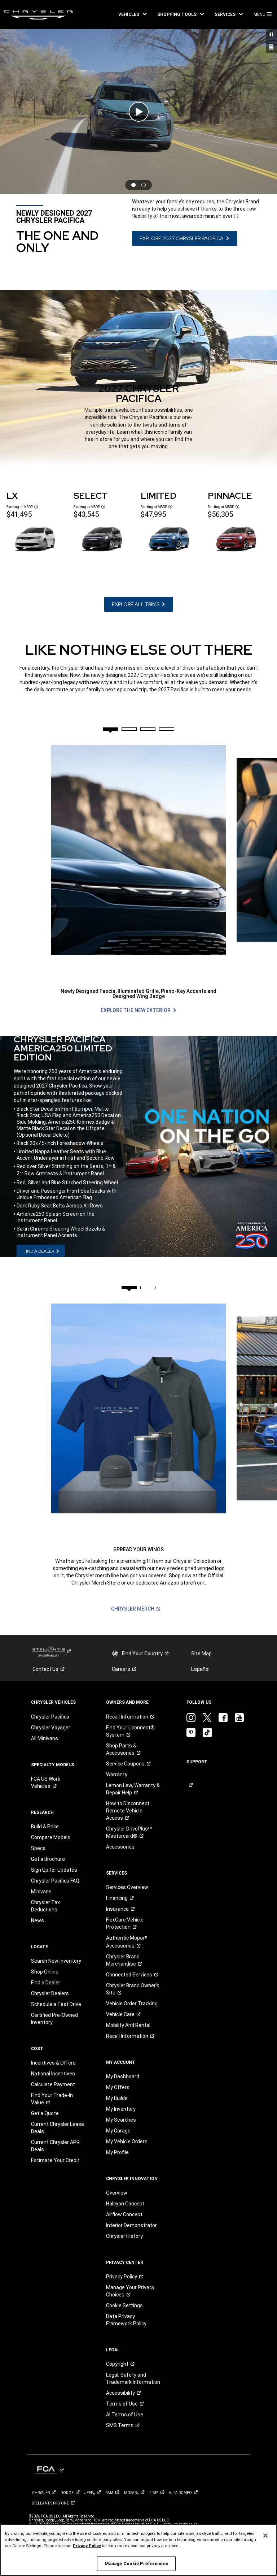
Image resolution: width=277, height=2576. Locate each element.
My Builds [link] (117, 2098)
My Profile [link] (117, 2152)
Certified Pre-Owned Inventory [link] (54, 2019)
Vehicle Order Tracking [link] (132, 2004)
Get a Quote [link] (45, 2113)
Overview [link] (117, 2193)
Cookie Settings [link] (124, 2305)
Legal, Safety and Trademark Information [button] (133, 2378)
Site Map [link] (201, 1654)
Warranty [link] (117, 1775)
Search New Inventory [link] (56, 1961)
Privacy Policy (87, 2546)
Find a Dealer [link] (46, 1983)
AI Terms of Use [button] (125, 2415)
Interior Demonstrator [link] (131, 2225)
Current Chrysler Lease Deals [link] (58, 2128)
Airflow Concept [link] (124, 2214)
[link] (38, 14)
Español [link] (200, 1669)
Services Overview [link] (127, 1887)
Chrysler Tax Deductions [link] (45, 1906)
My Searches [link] (121, 2120)
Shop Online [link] (45, 1972)
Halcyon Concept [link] (125, 2204)
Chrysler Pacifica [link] (50, 1717)
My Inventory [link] (121, 2109)
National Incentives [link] (53, 2074)
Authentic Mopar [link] (127, 1942)
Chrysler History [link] (124, 2236)
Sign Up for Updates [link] (54, 1870)
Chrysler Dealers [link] (50, 1993)
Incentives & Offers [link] (53, 2063)
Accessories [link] (120, 1847)
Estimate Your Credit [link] (55, 2160)
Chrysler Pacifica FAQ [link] (55, 1881)
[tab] (110, 729)
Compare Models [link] (51, 1837)
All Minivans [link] (45, 1738)
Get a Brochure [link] (48, 1859)
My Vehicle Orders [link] (127, 2141)
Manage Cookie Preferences (136, 2564)
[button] (132, 14)
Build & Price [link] (45, 1827)
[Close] (265, 2536)
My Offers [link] (118, 2087)
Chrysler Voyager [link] (51, 1728)
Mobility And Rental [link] (128, 2025)
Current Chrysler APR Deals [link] (55, 2146)
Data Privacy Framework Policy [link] (126, 2320)
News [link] (38, 1920)
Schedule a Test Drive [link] (56, 2004)
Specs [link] (38, 1848)
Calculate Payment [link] (53, 2084)
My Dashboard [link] (123, 2076)
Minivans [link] (41, 1892)
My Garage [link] (118, 2131)
